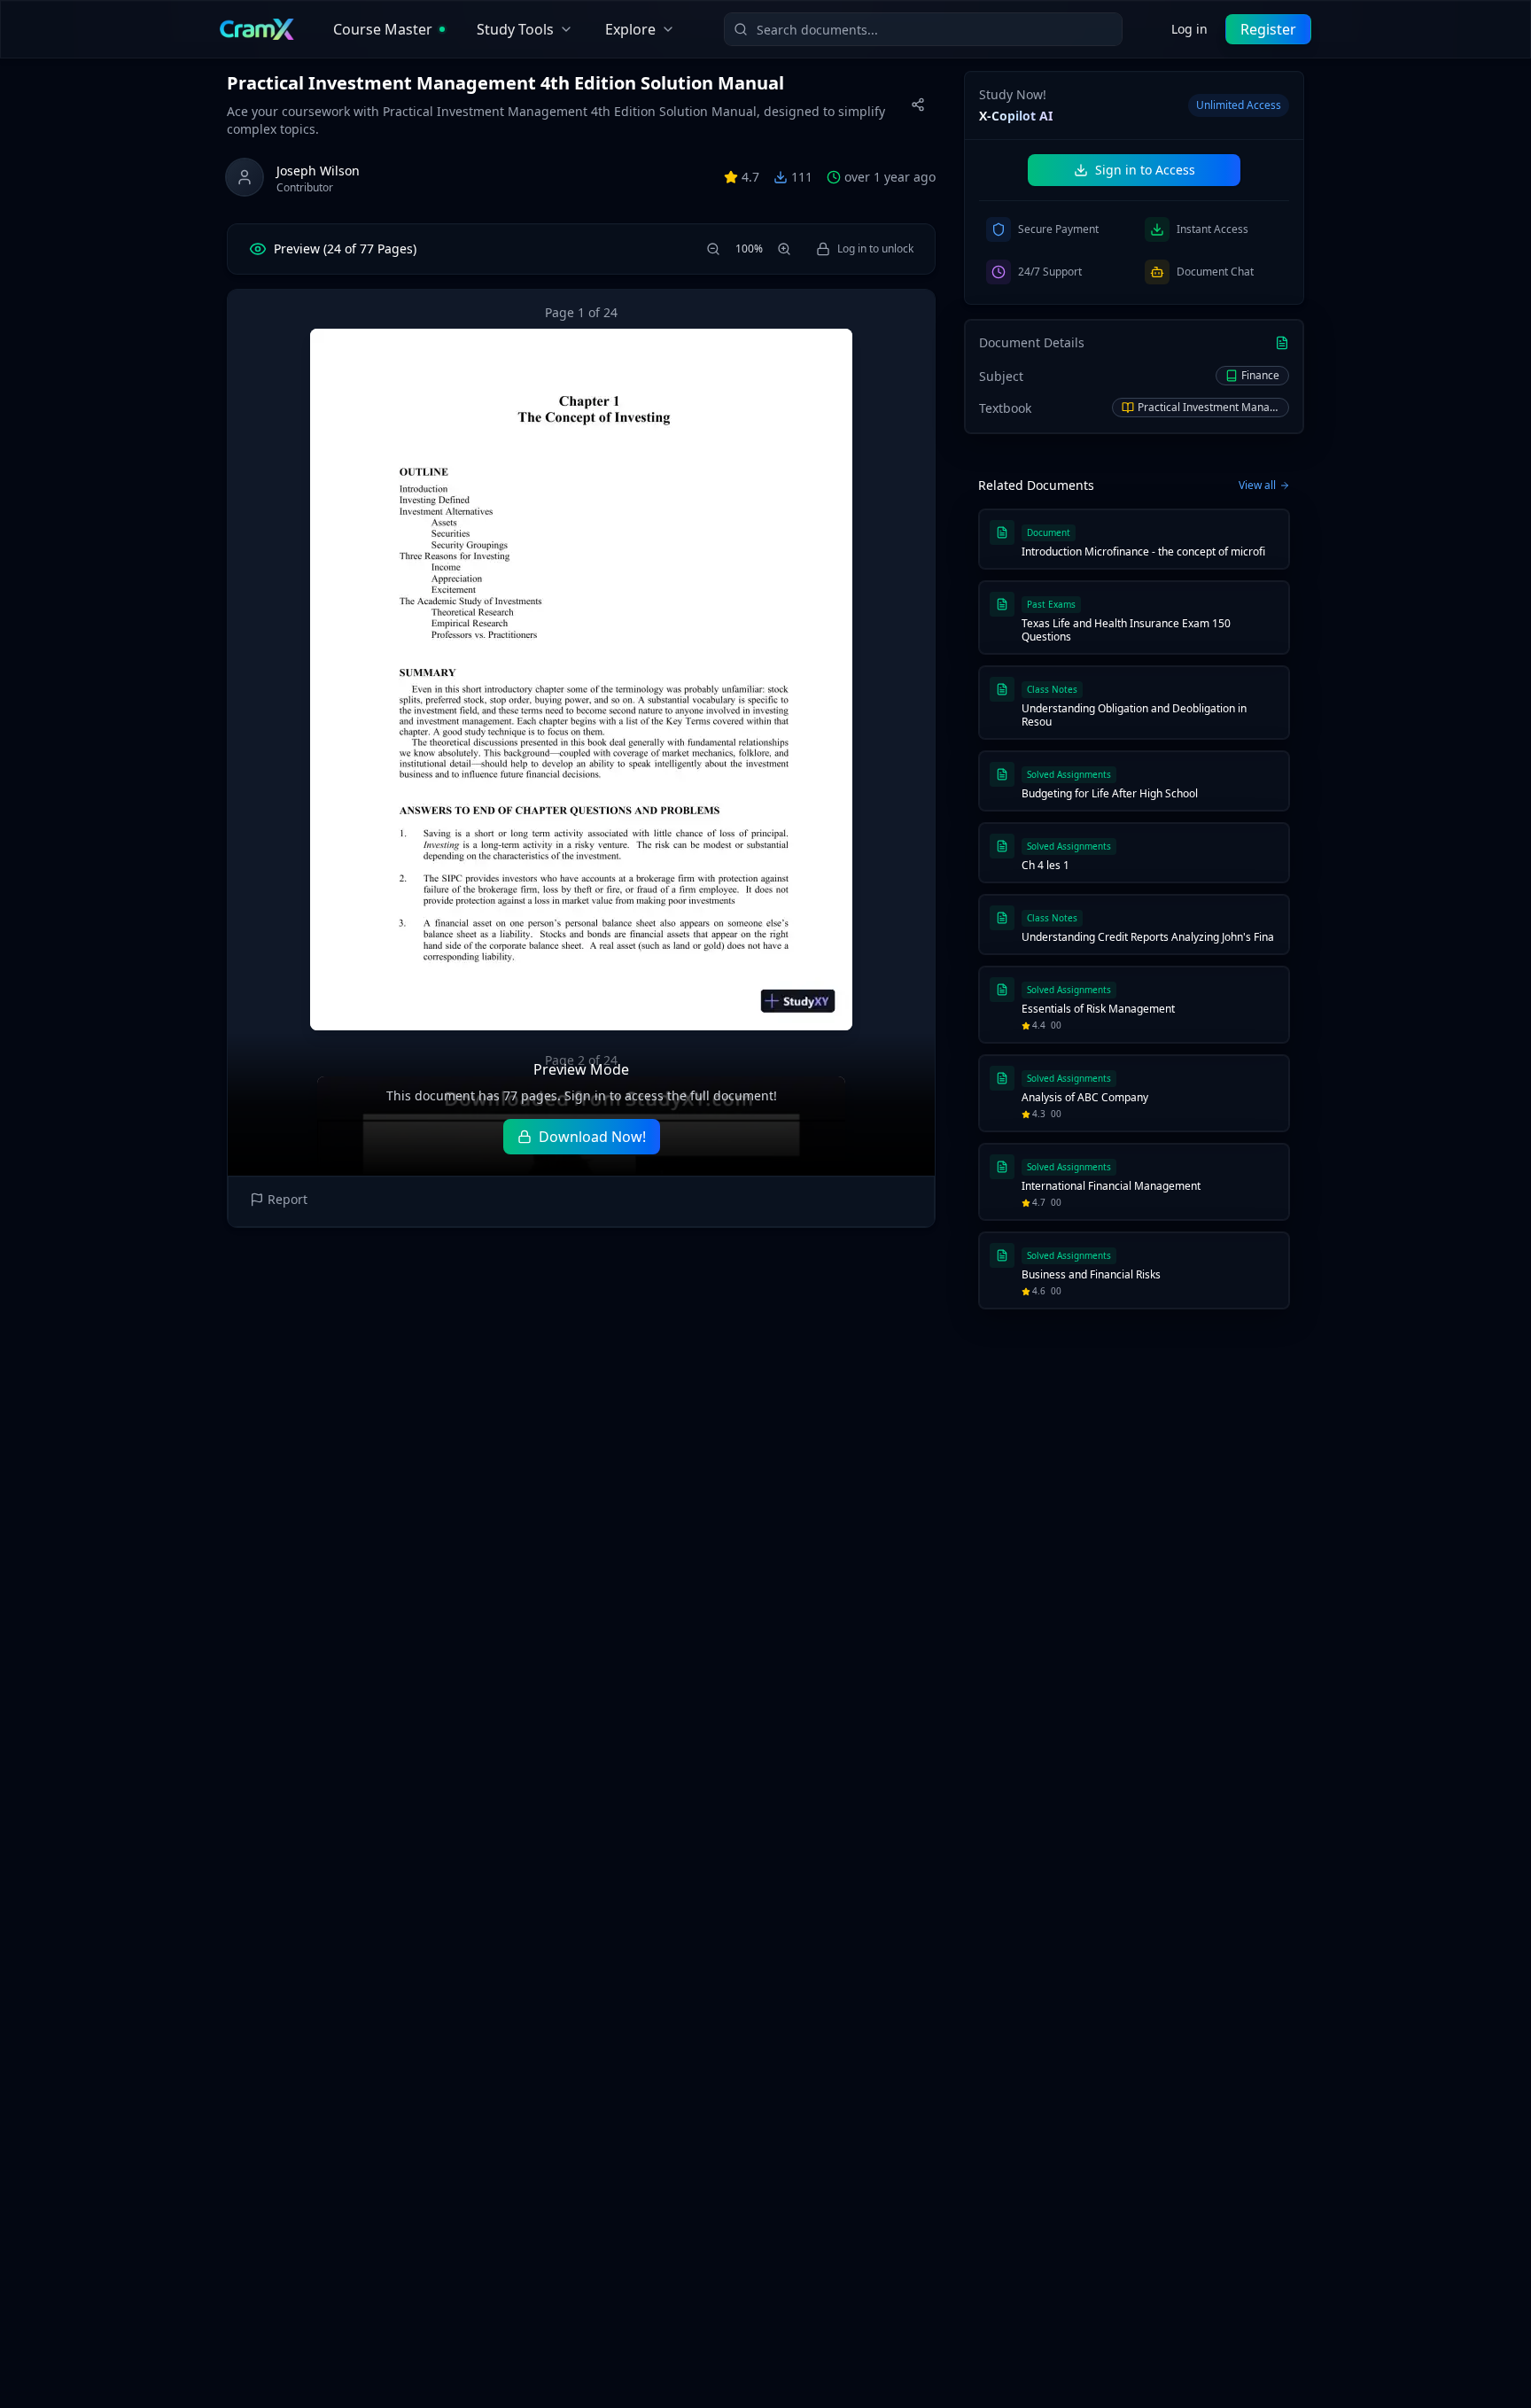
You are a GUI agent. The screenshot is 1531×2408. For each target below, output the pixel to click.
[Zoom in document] (784, 249)
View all (1257, 485)
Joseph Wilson (318, 171)
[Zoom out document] (713, 249)
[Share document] (918, 105)
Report (288, 1199)
